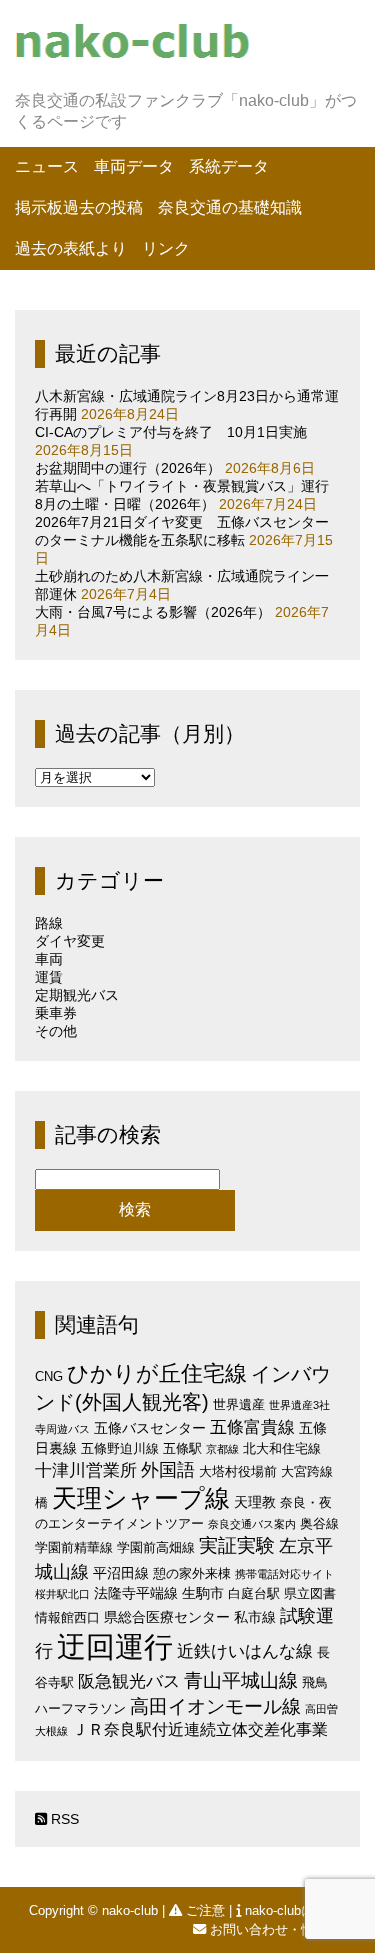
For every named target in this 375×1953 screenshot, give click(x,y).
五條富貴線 (252, 1427)
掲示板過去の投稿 (79, 207)
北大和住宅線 (282, 1448)
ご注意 (205, 1910)
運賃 (49, 977)
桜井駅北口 (62, 1594)
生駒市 (203, 1593)
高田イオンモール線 (215, 1706)
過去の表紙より (71, 248)
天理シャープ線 (141, 1498)
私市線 (255, 1617)
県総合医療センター (167, 1617)
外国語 (168, 1470)
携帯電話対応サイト (284, 1574)
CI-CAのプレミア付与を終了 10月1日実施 (171, 432)
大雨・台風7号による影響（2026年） (153, 612)
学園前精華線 (74, 1547)
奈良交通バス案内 (252, 1524)
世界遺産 (239, 1404)
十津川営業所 (86, 1470)
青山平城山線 (241, 1680)
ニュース (47, 166)
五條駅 (182, 1448)
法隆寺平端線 (136, 1593)
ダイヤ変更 (70, 941)
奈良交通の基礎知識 (230, 207)
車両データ (134, 166)
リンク (166, 248)
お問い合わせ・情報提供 (281, 1929)
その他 (56, 1031)
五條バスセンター (150, 1428)
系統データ (229, 166)
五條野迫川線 (120, 1448)
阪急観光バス (129, 1681)
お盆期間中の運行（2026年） (128, 468)
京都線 (222, 1449)
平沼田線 (121, 1573)
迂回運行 (115, 1646)
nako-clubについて (299, 1910)
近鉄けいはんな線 (245, 1651)
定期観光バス (77, 995)
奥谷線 (319, 1523)
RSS (63, 1819)
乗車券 (56, 1013)
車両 (49, 959)
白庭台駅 (254, 1593)
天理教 (255, 1502)
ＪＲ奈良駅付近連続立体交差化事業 (200, 1729)
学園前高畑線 (156, 1547)
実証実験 (237, 1545)
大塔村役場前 (238, 1471)
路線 (49, 923)
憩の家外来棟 (192, 1573)
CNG (49, 1376)
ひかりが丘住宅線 (157, 1373)
